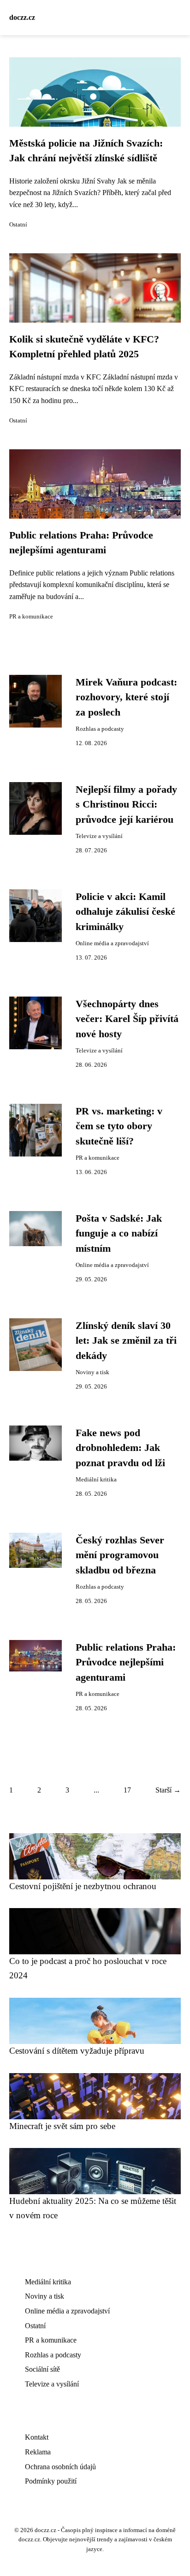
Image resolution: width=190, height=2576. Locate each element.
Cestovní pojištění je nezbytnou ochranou (83, 1886)
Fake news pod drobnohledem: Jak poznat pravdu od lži (120, 1448)
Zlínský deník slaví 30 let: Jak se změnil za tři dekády (126, 1341)
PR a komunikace (31, 617)
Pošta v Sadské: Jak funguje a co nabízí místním (119, 1233)
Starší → (168, 1790)
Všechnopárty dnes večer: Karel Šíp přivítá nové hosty (127, 1019)
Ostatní (18, 225)
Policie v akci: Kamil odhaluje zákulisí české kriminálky (125, 912)
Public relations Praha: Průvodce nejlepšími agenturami (126, 1662)
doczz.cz (22, 17)
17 (127, 1790)
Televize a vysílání (99, 836)
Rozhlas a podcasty (100, 729)
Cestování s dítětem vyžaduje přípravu (77, 2051)
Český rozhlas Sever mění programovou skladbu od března (120, 1555)
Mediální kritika (96, 1480)
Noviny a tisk (92, 1372)
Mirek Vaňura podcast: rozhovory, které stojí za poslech (126, 697)
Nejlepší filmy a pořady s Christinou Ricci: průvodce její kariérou (126, 805)
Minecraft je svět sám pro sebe (62, 2126)
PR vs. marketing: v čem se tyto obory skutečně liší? (119, 1126)
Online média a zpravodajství (112, 943)
